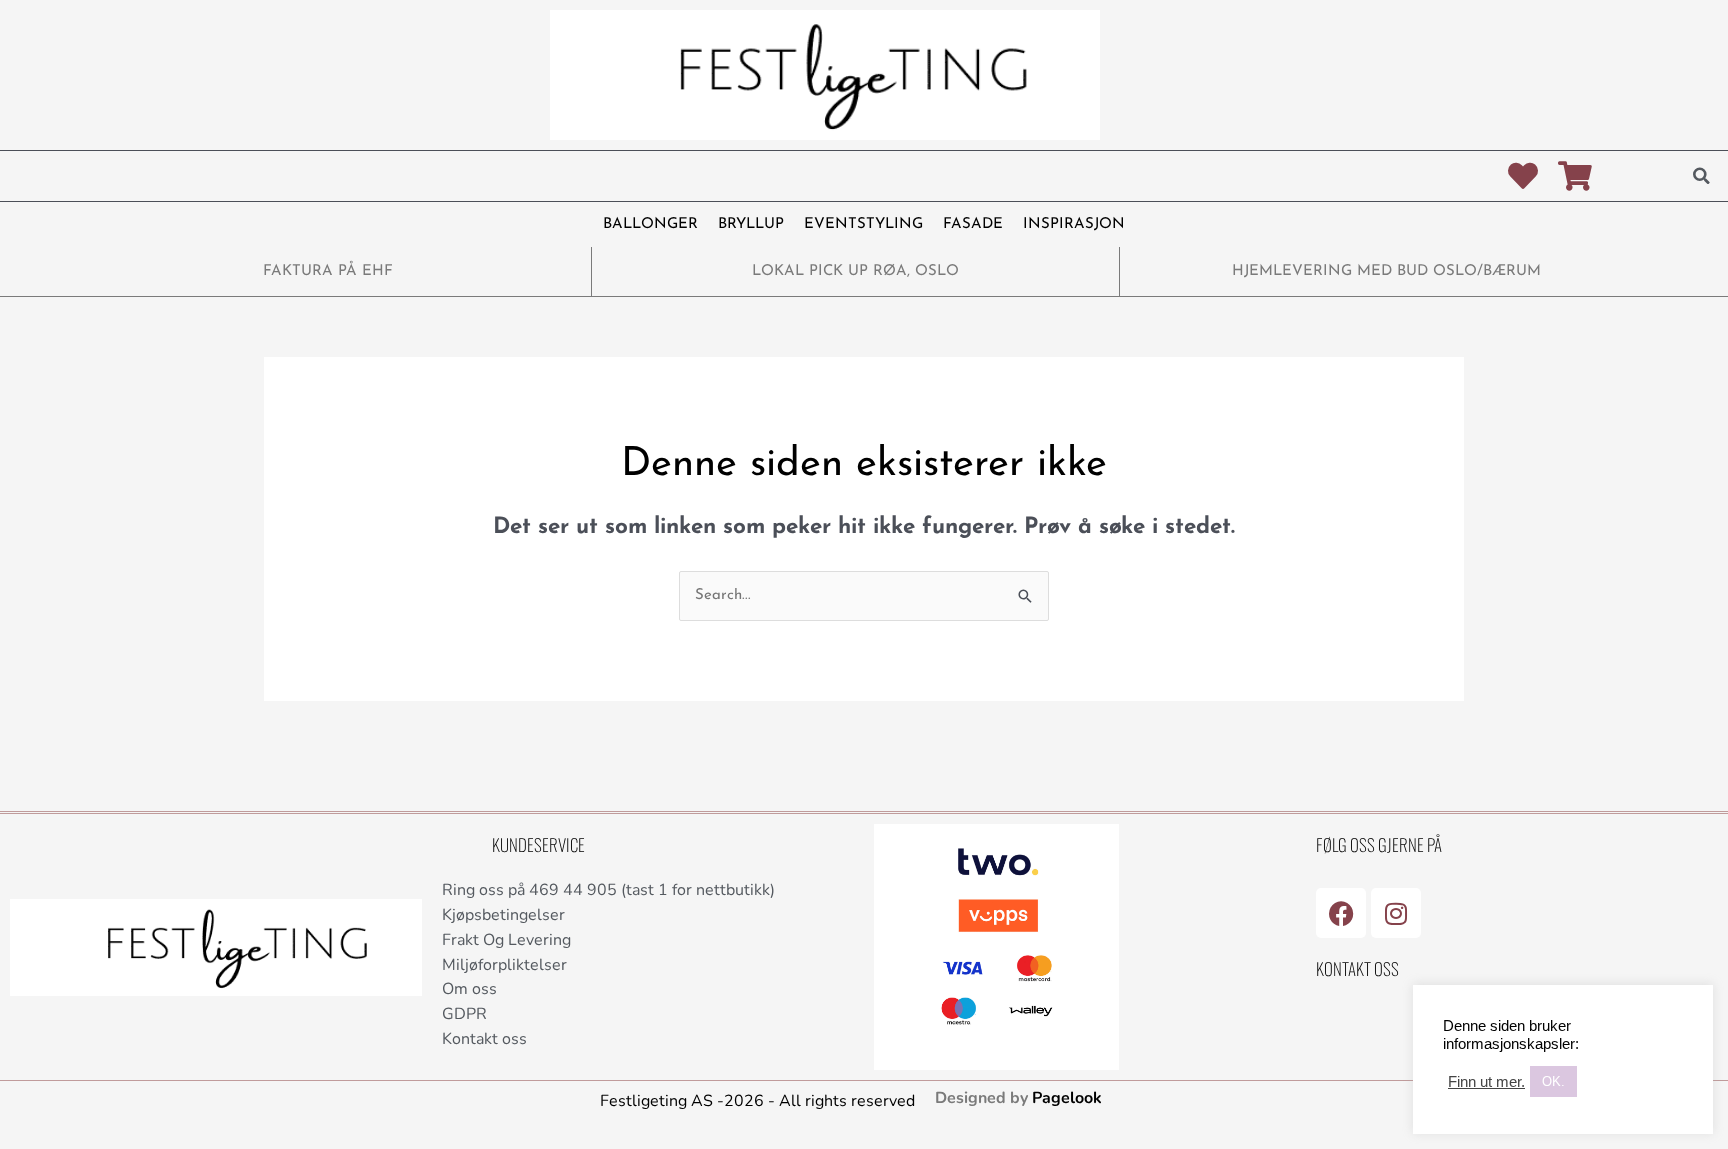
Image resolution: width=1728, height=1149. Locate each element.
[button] (1701, 176)
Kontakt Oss (1357, 968)
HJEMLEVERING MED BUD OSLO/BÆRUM (1386, 271)
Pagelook (1067, 1098)
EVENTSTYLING (863, 224)
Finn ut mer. (1486, 1082)
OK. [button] (1553, 1081)
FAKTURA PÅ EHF (328, 271)
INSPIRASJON (1074, 224)
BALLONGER (650, 224)
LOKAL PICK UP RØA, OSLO (855, 271)
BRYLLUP (751, 224)
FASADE (973, 224)
